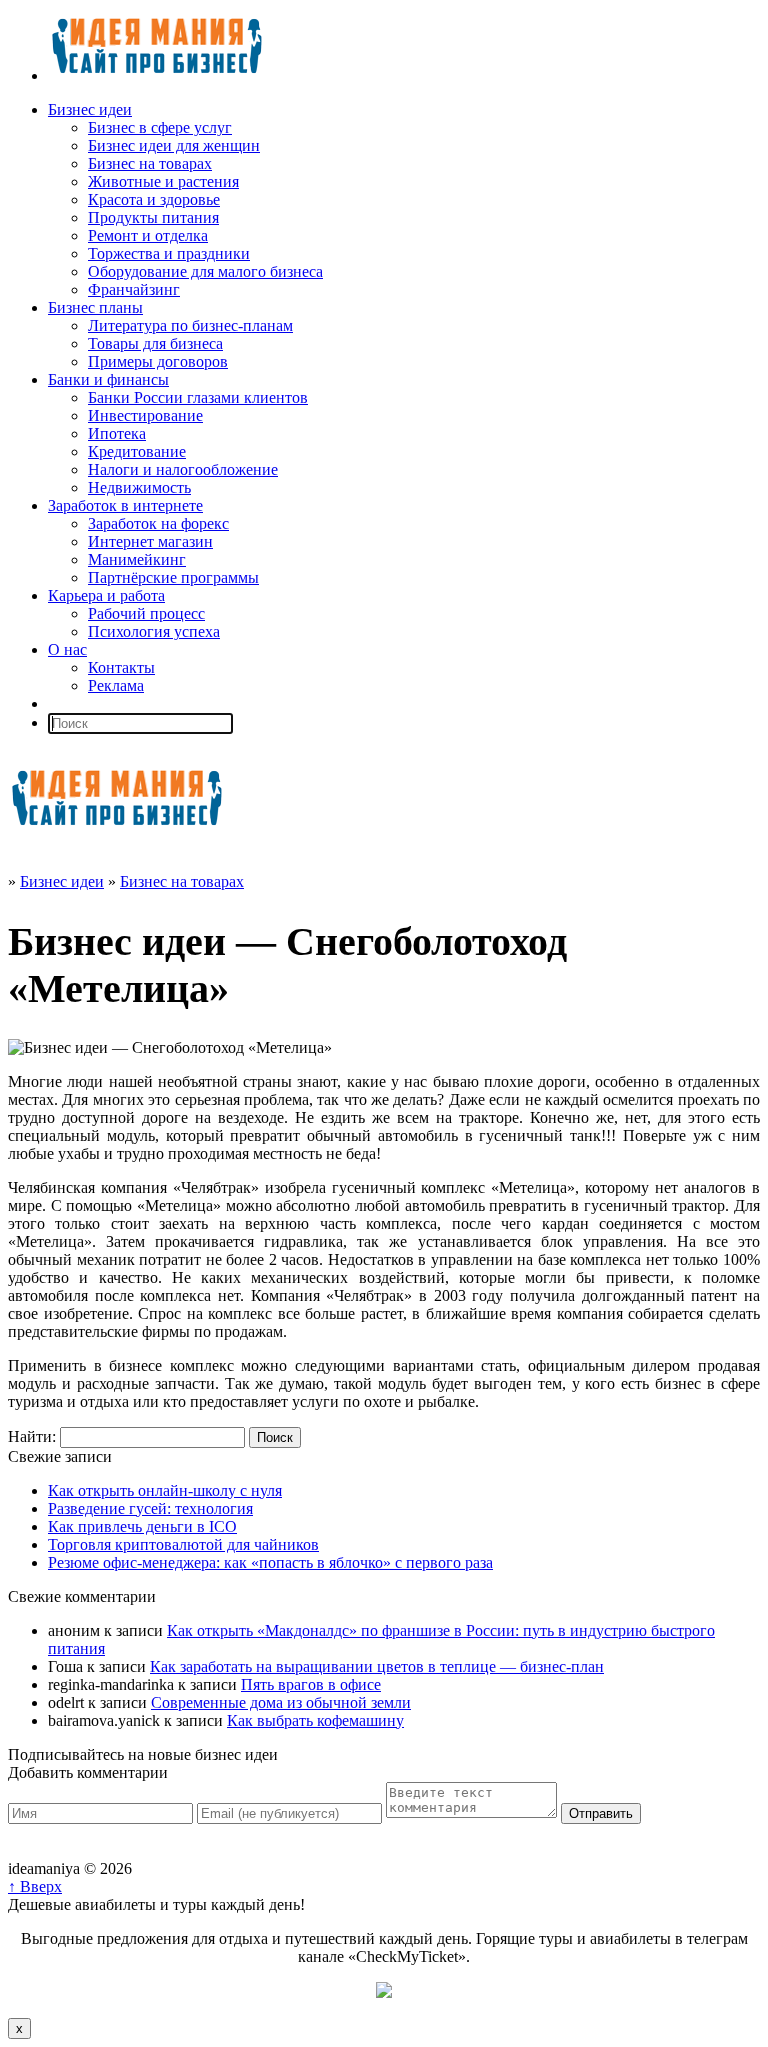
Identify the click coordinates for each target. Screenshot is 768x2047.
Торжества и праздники (169, 253)
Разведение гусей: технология (150, 1508)
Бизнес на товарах (150, 163)
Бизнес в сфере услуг (160, 127)
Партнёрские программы (173, 577)
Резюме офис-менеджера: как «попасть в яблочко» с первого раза (270, 1562)
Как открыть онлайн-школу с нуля (165, 1490)
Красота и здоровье (154, 199)
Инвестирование (145, 415)
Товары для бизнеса (155, 343)
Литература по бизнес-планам (190, 325)
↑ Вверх (35, 1886)
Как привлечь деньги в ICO (142, 1526)
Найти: (32, 1436)
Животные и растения (163, 181)
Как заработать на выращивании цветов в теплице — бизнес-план (377, 1666)
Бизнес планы (95, 307)
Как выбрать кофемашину (315, 1720)
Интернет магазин (150, 541)
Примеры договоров (158, 361)
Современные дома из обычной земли (281, 1702)
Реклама (116, 685)
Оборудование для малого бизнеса (205, 271)
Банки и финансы (108, 379)
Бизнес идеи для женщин (174, 145)
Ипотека (117, 433)
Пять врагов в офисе (311, 1684)
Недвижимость (139, 487)
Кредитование (137, 451)
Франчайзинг (134, 289)
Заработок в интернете (125, 505)
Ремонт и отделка (148, 235)
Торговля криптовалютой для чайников (183, 1544)
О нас (67, 649)
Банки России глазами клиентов (198, 397)
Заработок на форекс (158, 523)
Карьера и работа (106, 595)
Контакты (121, 667)
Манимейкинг (137, 559)
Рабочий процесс (146, 613)
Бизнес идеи (90, 109)
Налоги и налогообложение (183, 469)
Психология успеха (154, 631)
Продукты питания (153, 217)
